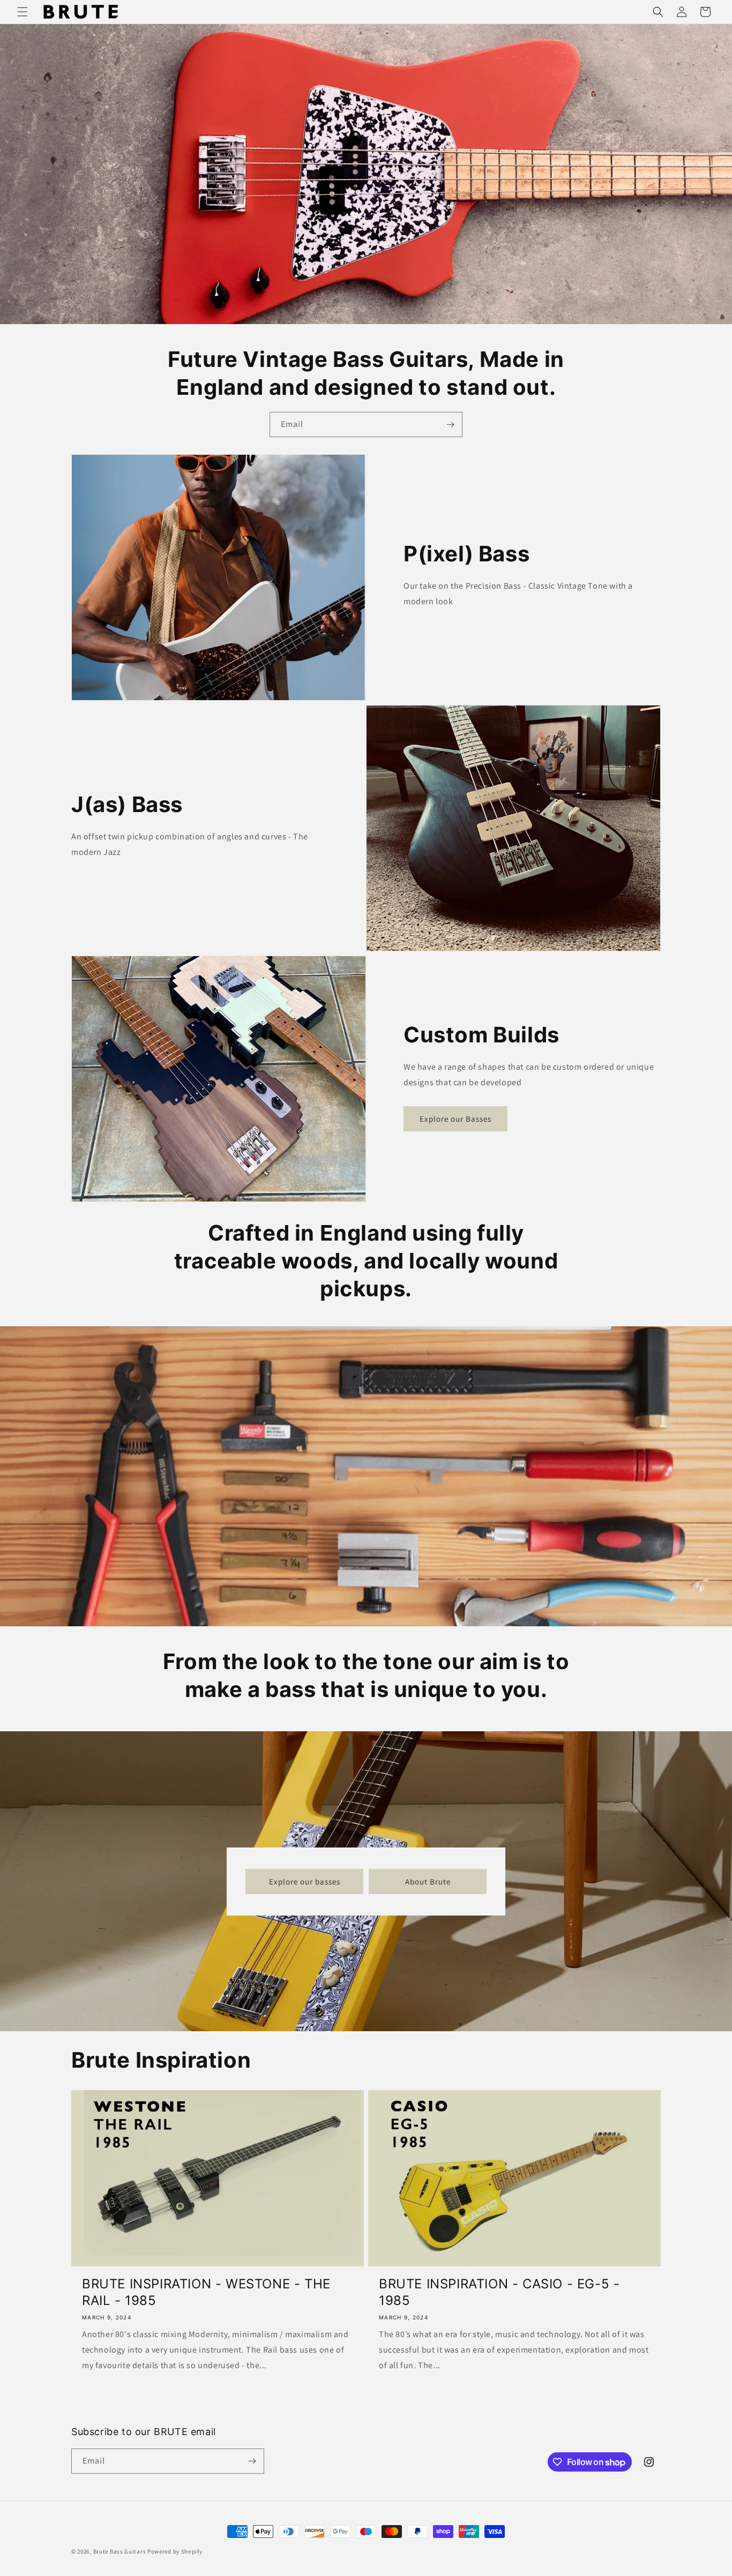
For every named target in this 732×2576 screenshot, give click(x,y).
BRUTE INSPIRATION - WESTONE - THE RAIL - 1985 (206, 2292)
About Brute (428, 1881)
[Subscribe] (450, 425)
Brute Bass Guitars (120, 2551)
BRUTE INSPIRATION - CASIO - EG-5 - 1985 (499, 2292)
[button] (23, 12)
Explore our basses (305, 1881)
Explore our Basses (455, 1119)
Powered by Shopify (175, 2551)
